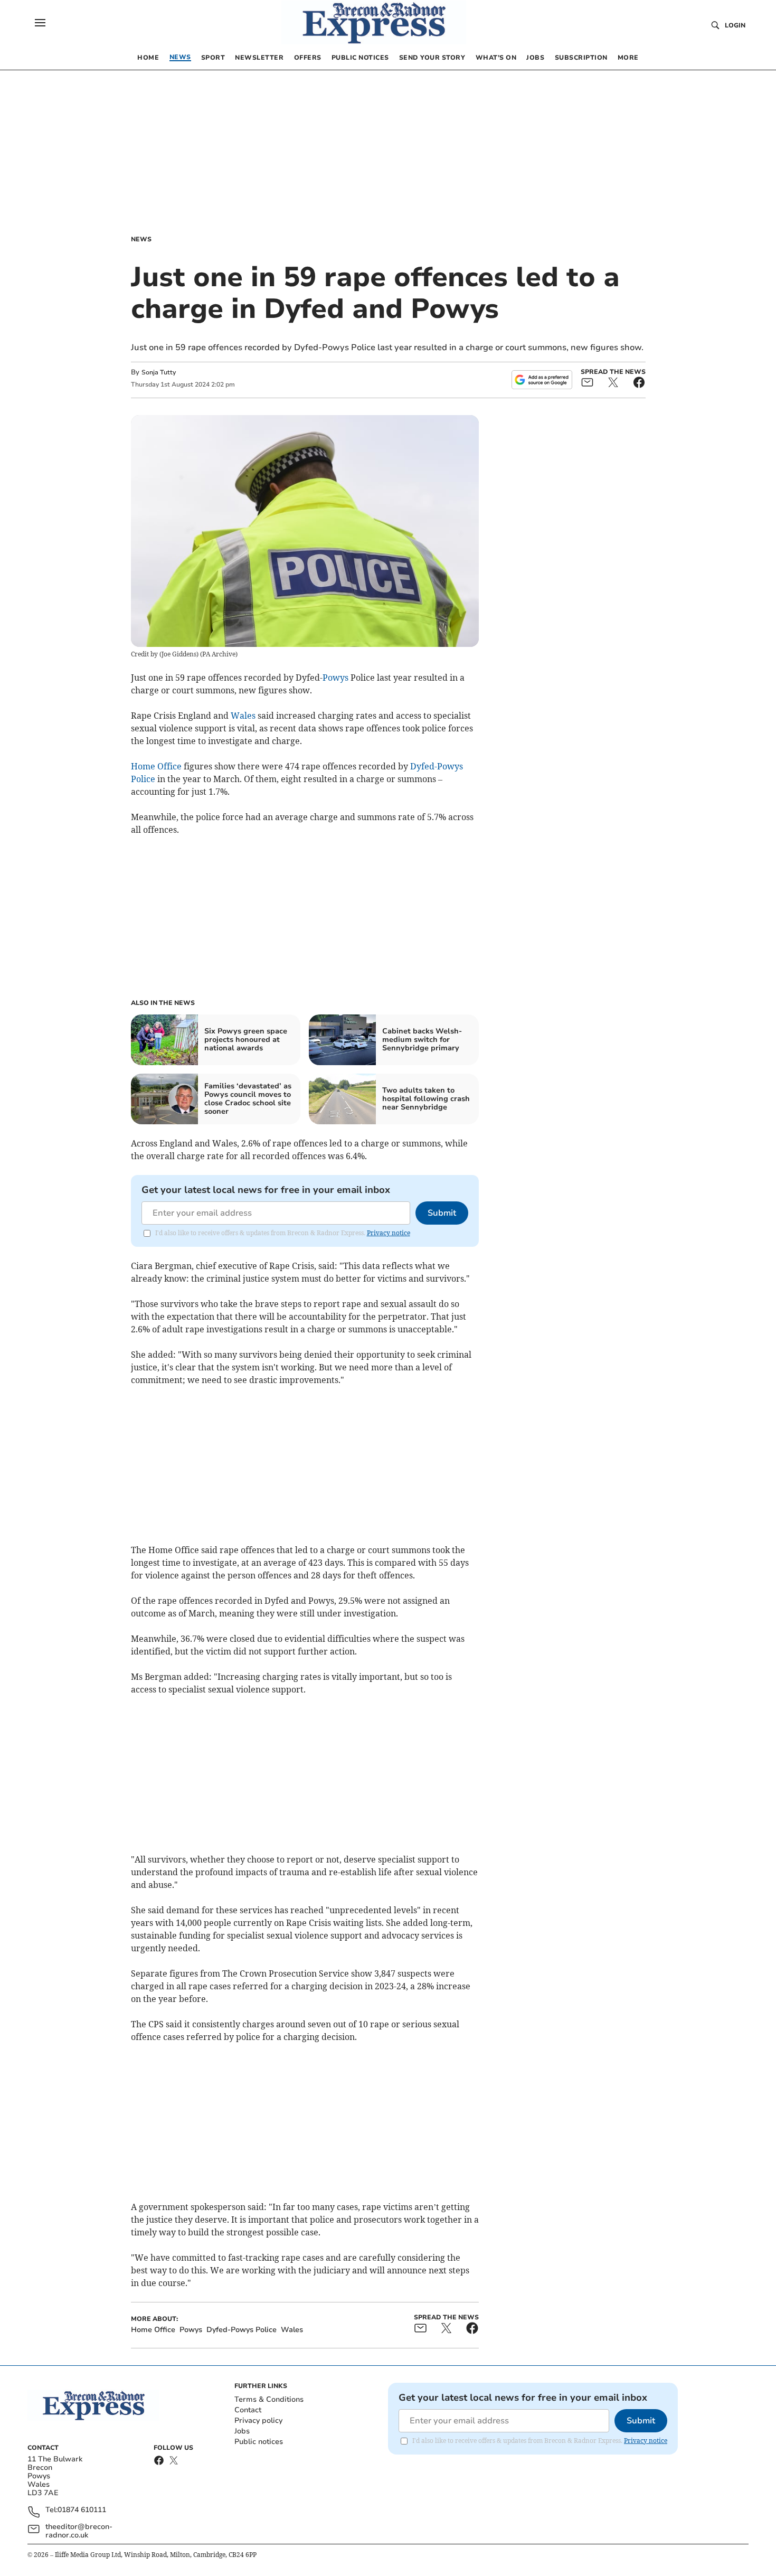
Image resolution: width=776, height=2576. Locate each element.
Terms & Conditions (269, 2399)
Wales (243, 716)
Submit (442, 1213)
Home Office (156, 766)
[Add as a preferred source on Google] (542, 380)
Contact (248, 2410)
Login (735, 25)
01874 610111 (82, 2510)
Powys (335, 678)
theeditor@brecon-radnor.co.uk (79, 2531)
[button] (40, 23)
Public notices (259, 2442)
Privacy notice (389, 1233)
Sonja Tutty (159, 372)
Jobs (242, 2431)
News (141, 239)
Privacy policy (258, 2420)
